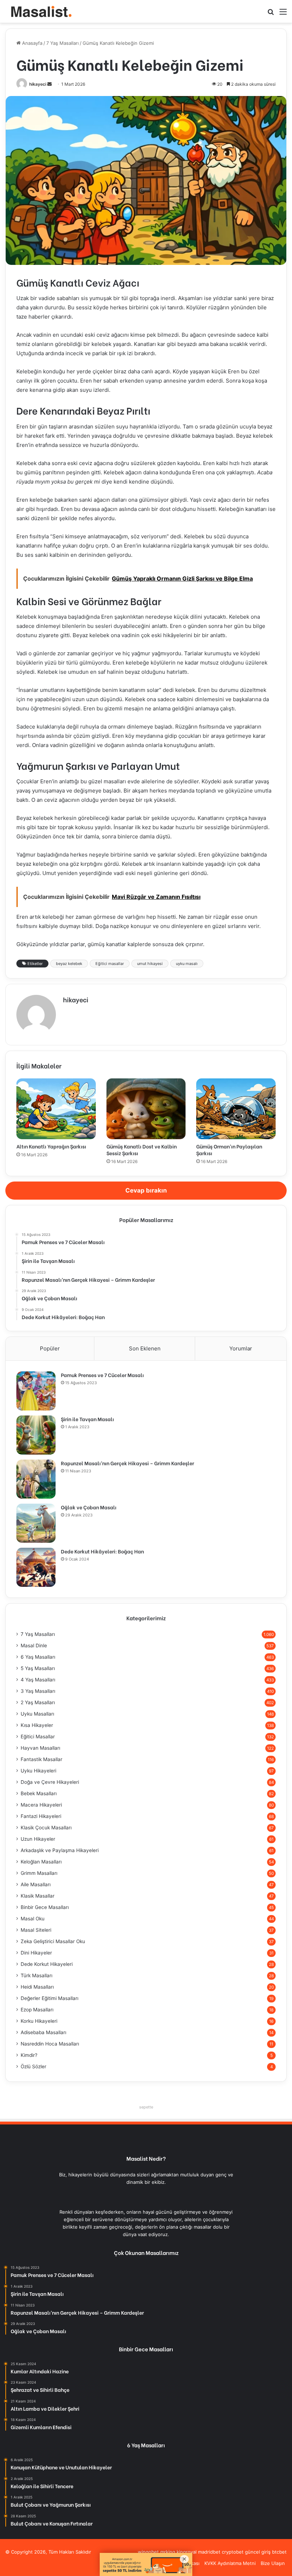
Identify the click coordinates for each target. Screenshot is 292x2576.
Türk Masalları (36, 1975)
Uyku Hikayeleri (38, 1771)
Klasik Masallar (38, 1896)
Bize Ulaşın (273, 2563)
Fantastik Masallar (41, 1759)
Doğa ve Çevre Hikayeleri (50, 1782)
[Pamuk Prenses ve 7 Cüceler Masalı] (36, 1391)
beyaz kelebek (69, 964)
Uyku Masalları (37, 1714)
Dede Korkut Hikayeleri (47, 1964)
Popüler (50, 1348)
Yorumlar (241, 1348)
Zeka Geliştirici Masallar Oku (53, 1941)
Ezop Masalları (37, 2010)
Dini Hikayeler (36, 1953)
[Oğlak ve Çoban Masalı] (36, 1523)
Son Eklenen (145, 1348)
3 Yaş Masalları (38, 1691)
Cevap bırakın (146, 1190)
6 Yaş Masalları (38, 1657)
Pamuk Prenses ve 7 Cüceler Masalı (102, 1375)
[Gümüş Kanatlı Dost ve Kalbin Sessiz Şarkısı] (146, 1109)
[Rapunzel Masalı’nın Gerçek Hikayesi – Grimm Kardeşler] (36, 1479)
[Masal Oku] (39, 11)
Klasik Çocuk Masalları (46, 1828)
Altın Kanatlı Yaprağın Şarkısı (51, 1146)
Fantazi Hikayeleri (41, 1816)
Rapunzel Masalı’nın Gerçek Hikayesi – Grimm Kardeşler (127, 1463)
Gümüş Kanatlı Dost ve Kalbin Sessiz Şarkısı (142, 1150)
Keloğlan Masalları (41, 1862)
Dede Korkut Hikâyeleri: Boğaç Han (102, 1551)
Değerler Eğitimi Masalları (49, 1998)
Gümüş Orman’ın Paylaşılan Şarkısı (229, 1150)
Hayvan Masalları (40, 1748)
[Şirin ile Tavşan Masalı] (36, 1435)
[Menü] (283, 14)
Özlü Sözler (33, 2066)
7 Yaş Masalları (62, 43)
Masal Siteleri (36, 1930)
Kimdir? (29, 2055)
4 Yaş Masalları (38, 1680)
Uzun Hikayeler (38, 1839)
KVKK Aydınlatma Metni (230, 2563)
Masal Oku (33, 1919)
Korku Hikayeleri (39, 2021)
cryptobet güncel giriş (246, 2552)
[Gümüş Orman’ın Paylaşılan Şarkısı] (236, 1109)
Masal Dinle (34, 1646)
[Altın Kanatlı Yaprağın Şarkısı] (56, 1109)
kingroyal (187, 2552)
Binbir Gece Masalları (45, 1907)
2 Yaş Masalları (38, 1702)
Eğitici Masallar (38, 1737)
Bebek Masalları (39, 1793)
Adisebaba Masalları (43, 2032)
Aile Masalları (36, 1884)
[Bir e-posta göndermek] (49, 84)
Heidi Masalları (37, 1987)
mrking (168, 2552)
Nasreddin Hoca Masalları (50, 2044)
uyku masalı (187, 964)
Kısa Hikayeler (37, 1725)
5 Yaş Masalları (38, 1668)
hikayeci (38, 84)
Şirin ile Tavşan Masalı (87, 1419)
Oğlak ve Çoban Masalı (89, 1507)
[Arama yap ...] (271, 14)
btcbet (279, 2552)
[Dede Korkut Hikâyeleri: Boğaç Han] (36, 1567)
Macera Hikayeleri (41, 1805)
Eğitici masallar (110, 964)
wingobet (148, 2552)
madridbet (209, 2552)
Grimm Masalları (39, 1873)
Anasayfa (32, 43)
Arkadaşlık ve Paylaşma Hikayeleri (60, 1850)
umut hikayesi (150, 964)
